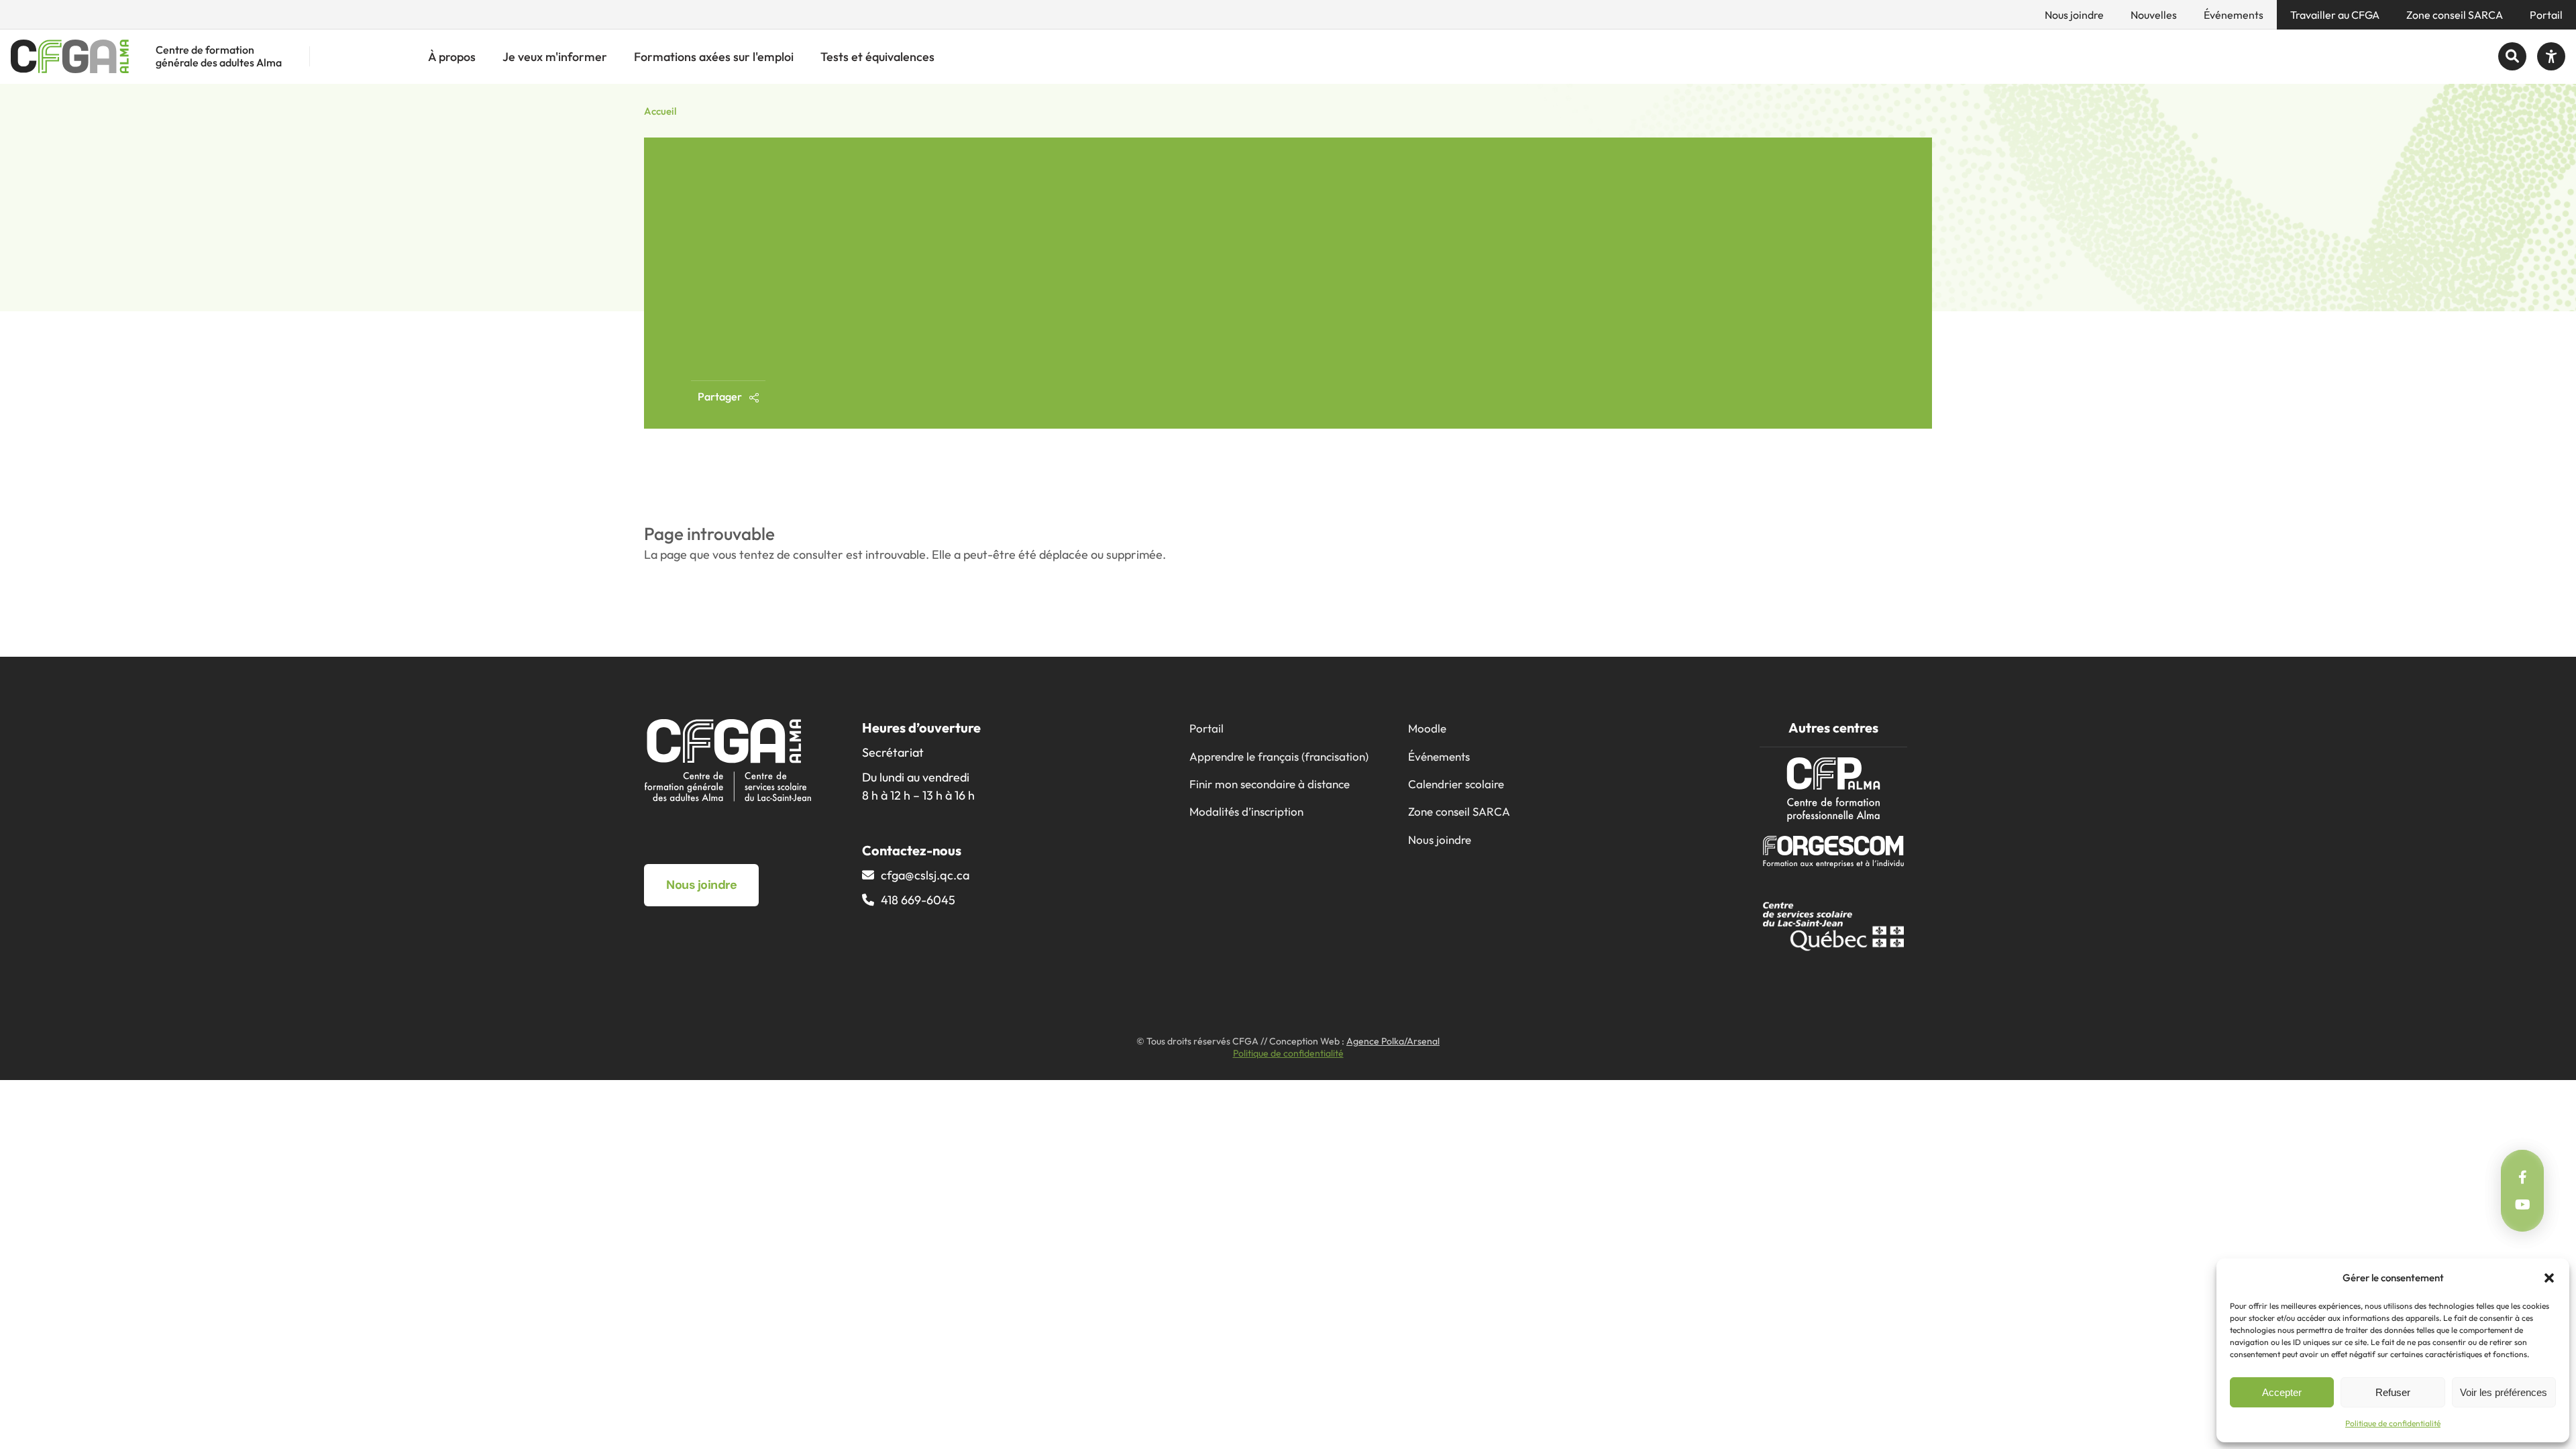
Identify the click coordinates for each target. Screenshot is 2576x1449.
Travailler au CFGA (2335, 15)
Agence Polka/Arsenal (1393, 1041)
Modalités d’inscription (1246, 811)
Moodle (1427, 728)
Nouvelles (2154, 15)
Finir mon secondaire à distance (1270, 784)
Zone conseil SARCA (2455, 15)
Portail (2546, 15)
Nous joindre (2074, 15)
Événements (2234, 15)
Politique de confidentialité (2393, 1423)
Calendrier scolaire (1456, 784)
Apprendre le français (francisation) (1279, 756)
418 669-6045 (918, 900)
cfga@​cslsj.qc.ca (925, 875)
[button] (2549, 1278)
